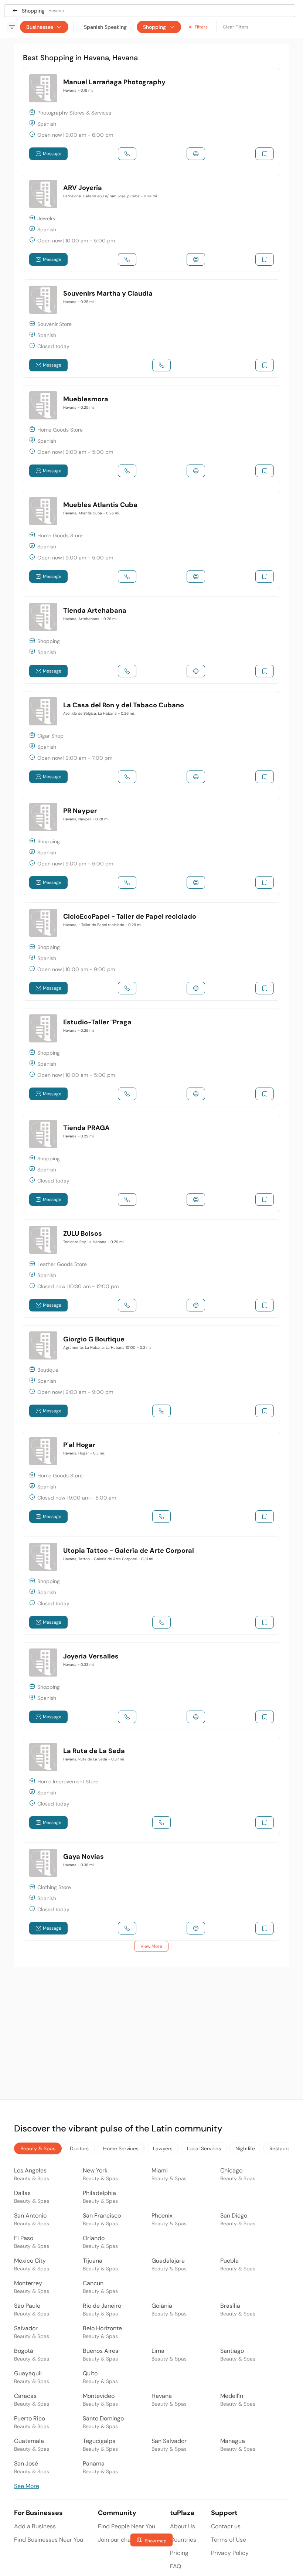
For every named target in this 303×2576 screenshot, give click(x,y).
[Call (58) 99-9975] (161, 365)
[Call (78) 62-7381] (127, 1928)
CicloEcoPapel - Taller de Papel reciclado (130, 916)
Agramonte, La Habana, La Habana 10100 (107, 1347)
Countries (183, 2540)
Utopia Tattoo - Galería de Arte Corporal (129, 1551)
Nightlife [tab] (245, 2148)
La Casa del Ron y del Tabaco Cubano (124, 705)
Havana (78, 90)
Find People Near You (127, 2526)
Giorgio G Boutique (94, 1339)
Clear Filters (236, 27)
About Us (183, 2526)
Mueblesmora (86, 399)
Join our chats (117, 2540)
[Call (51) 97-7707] (127, 259)
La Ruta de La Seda (94, 1751)
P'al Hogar (79, 1445)
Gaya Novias (84, 1857)
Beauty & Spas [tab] (38, 2148)
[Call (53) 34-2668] (127, 576)
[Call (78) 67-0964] (127, 882)
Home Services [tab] (121, 2148)
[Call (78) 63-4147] (161, 1823)
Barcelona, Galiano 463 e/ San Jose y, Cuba (110, 196)
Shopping (154, 27)
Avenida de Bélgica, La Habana (99, 713)
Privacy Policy (230, 2553)
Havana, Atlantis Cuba (91, 513)
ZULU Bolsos (83, 1233)
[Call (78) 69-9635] (161, 1411)
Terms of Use (229, 2540)
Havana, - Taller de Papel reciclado (103, 925)
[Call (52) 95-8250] (127, 471)
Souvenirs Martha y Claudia (108, 293)
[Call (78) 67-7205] (127, 1305)
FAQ (176, 2566)
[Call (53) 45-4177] (161, 1517)
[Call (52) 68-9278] (127, 1199)
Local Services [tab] (204, 2148)
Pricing (179, 2553)
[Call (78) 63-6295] (127, 1094)
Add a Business (35, 2526)
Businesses (40, 27)
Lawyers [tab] (163, 2148)
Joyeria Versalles (91, 1656)
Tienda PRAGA (86, 1128)
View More (151, 1946)
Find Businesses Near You (49, 2540)
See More (27, 2486)
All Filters (198, 27)
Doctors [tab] (79, 2148)
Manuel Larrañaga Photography (114, 82)
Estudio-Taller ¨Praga (97, 1022)
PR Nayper (80, 811)
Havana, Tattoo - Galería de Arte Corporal (108, 1559)
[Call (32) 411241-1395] (127, 671)
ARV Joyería (83, 188)
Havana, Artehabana (90, 619)
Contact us (226, 2526)
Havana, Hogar (84, 1453)
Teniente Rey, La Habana (94, 1242)
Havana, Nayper (86, 819)
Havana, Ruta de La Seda (94, 1759)
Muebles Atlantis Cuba (100, 505)
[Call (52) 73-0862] (127, 777)
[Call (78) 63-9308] (127, 988)
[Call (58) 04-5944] (161, 1622)
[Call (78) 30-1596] (127, 154)
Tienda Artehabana (95, 610)
